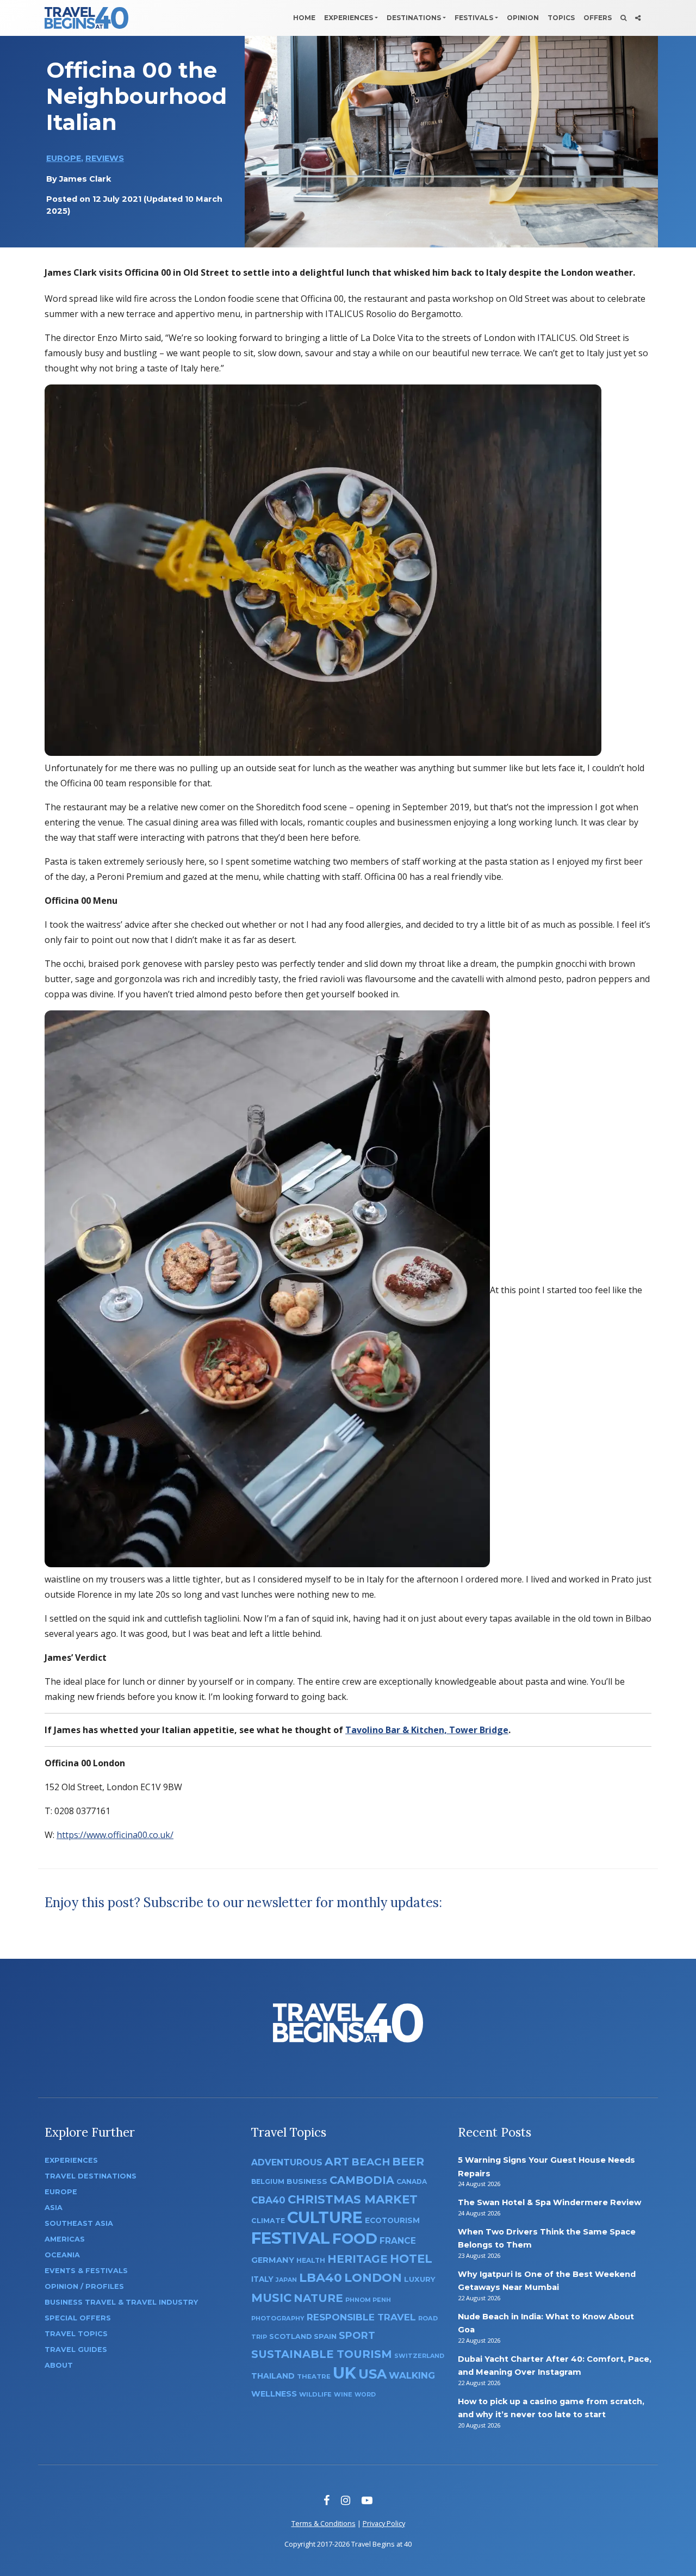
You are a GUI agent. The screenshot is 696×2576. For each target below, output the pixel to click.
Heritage (358, 2259)
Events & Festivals (86, 2271)
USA (372, 2374)
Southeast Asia (79, 2223)
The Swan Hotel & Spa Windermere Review (549, 2202)
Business (307, 2181)
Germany (273, 2260)
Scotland (290, 2336)
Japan (286, 2280)
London (373, 2278)
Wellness (274, 2394)
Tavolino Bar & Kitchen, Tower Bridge (427, 1730)
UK (344, 2373)
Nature (318, 2298)
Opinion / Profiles (84, 2286)
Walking (412, 2375)
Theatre (314, 2376)
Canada (412, 2181)
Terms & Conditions (324, 2523)
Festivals (474, 18)
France (398, 2241)
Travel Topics (76, 2334)
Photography (278, 2318)
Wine (343, 2394)
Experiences (349, 18)
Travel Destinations (91, 2176)
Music (271, 2298)
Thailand (273, 2376)
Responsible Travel (361, 2317)
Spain (325, 2336)
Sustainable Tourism (322, 2354)
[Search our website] (623, 18)
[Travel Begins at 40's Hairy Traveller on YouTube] (367, 2500)
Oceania (62, 2255)
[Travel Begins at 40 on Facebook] (327, 2500)
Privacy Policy (384, 2523)
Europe (64, 158)
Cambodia (362, 2180)
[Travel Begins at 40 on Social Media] (638, 18)
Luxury (420, 2279)
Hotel (411, 2258)
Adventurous (287, 2162)
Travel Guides (76, 2350)
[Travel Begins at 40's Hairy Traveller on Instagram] (346, 2500)
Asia (54, 2208)
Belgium (268, 2181)
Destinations (414, 18)
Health (311, 2260)
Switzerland (419, 2356)
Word (365, 2395)
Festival (291, 2238)
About (59, 2365)
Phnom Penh (368, 2300)
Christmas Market (353, 2199)
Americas (65, 2239)
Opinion (523, 18)
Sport (357, 2335)
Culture (325, 2217)
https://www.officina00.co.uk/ (115, 1835)
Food (355, 2239)
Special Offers (78, 2318)
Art (337, 2161)
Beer (408, 2161)
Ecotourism (392, 2220)
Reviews (105, 158)
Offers (598, 18)
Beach (371, 2162)
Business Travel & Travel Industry (121, 2302)
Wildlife (315, 2394)
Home (304, 18)
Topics (561, 18)
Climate (268, 2221)
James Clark (85, 179)
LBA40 (321, 2278)
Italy (262, 2279)
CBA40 (268, 2200)
